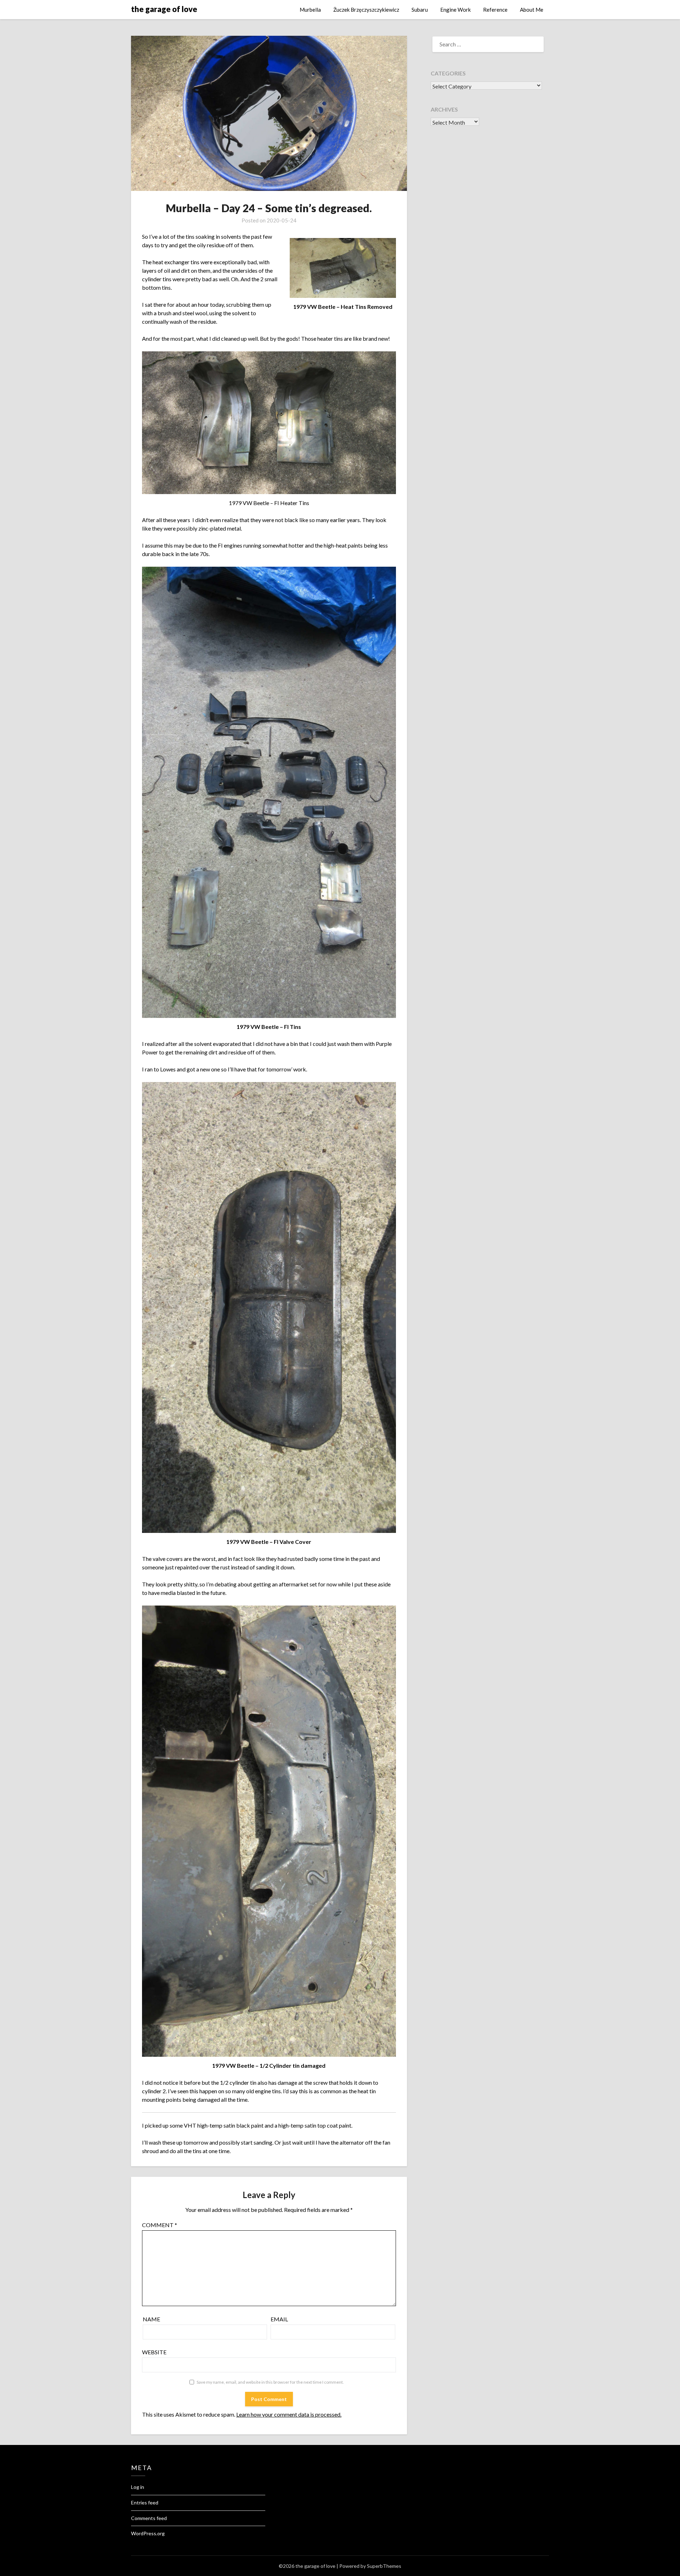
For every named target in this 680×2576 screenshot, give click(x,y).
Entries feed (145, 2503)
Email (279, 2319)
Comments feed (149, 2518)
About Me (532, 10)
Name (151, 2319)
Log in (138, 2487)
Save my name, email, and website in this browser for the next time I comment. (270, 2382)
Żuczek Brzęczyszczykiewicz (366, 10)
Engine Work (455, 10)
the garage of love (164, 9)
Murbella (310, 10)
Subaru (420, 10)
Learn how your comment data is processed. (289, 2414)
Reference (495, 10)
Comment (160, 2225)
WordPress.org (148, 2533)
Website (154, 2352)
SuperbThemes (384, 2566)
